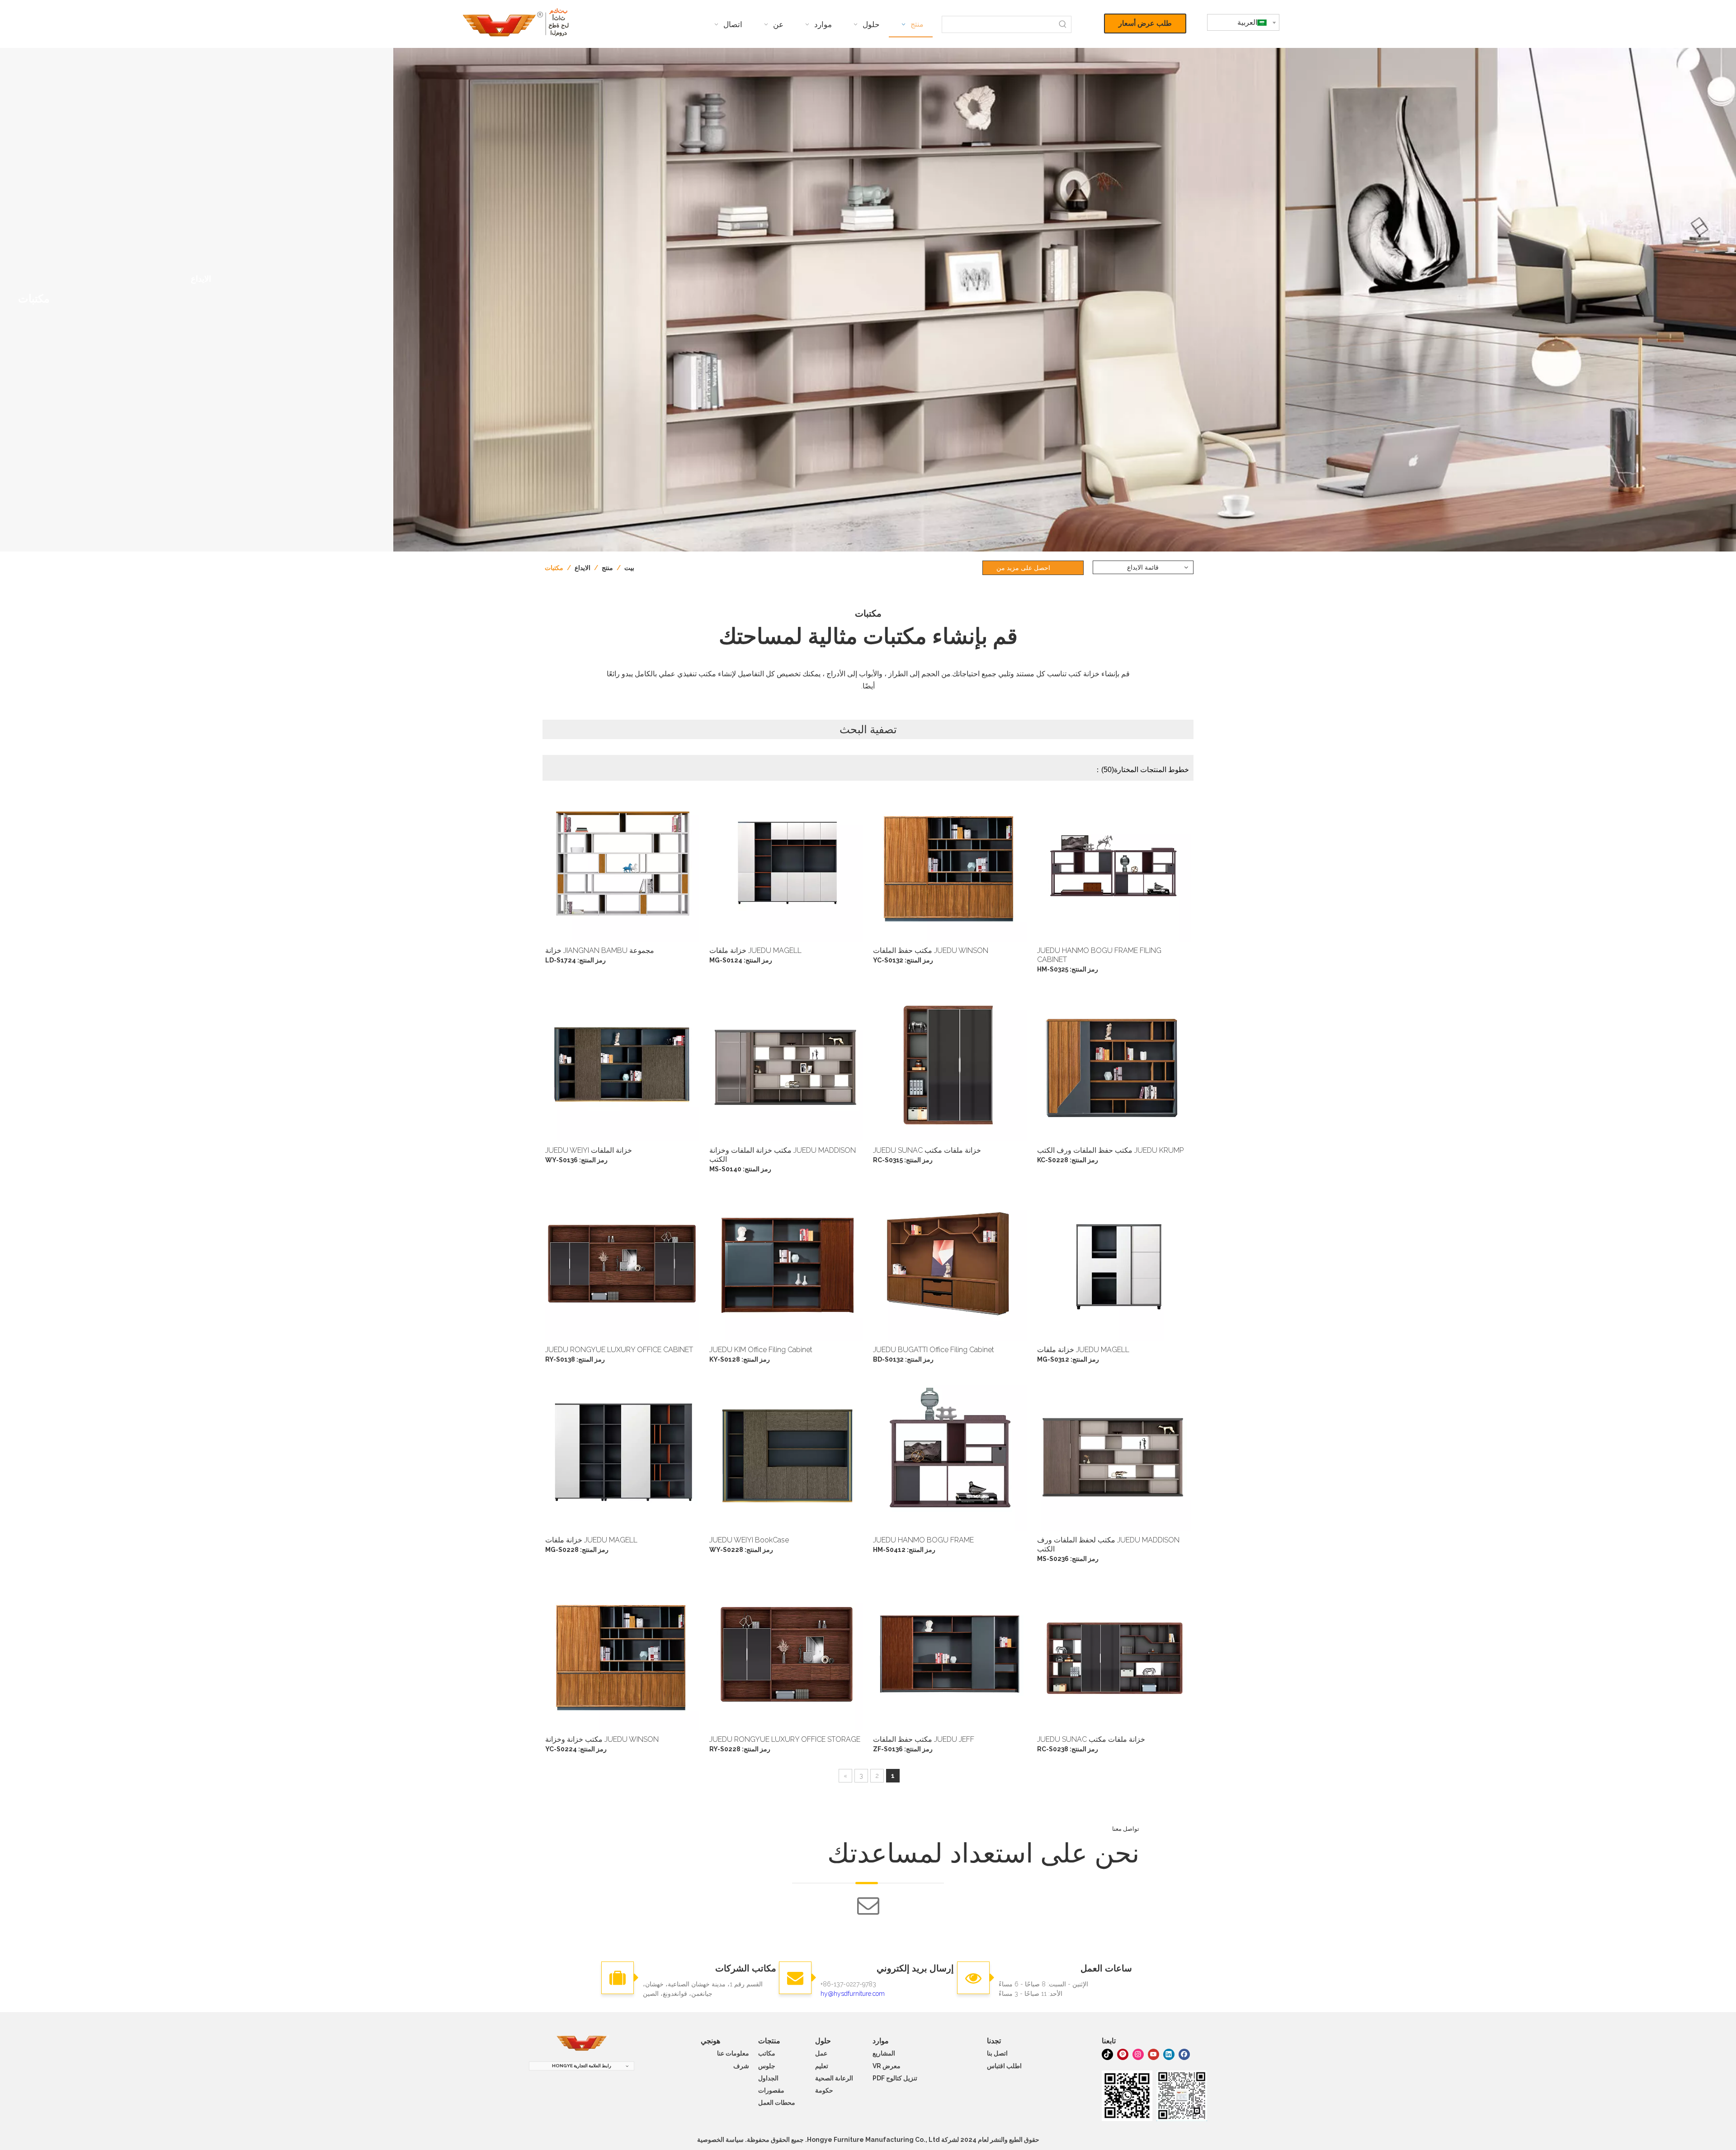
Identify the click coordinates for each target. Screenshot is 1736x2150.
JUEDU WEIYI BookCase (749, 1540)
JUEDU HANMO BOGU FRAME (923, 1540)
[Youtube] (1153, 2054)
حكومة (824, 2090)
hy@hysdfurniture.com (853, 1994)
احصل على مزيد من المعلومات (1023, 570)
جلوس (767, 2066)
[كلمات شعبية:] (1063, 24)
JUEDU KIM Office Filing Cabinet (761, 1350)
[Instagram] (1138, 2054)
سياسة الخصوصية (720, 2140)
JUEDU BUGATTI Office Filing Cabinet (934, 1350)
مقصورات (771, 2090)
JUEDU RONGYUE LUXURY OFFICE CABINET (619, 1350)
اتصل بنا (997, 2053)
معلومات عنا (733, 2053)
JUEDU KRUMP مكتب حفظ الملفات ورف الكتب (1110, 1150)
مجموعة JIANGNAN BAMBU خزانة (600, 950)
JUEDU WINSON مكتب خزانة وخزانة (602, 1739)
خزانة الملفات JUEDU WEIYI (589, 1150)
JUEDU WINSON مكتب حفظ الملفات (931, 950)
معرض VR (887, 2066)
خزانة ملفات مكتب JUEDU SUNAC (927, 1150)
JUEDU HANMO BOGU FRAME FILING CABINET (1099, 955)
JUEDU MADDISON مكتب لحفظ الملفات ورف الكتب (1108, 1544)
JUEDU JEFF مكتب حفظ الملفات (924, 1739)
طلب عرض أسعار (1145, 23)
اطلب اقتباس (1004, 2066)
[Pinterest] (1123, 2054)
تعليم (822, 2066)
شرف (741, 2066)
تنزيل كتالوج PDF (895, 2078)
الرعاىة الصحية (834, 2078)
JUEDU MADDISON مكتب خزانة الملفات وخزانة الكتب (783, 1155)
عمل (821, 2053)
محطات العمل (777, 2103)
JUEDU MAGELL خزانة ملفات (755, 950)
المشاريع (884, 2053)
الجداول (768, 2078)
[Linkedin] (1169, 2054)
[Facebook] (1184, 2054)
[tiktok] (1107, 2054)
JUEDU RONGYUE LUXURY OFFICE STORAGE (785, 1739)
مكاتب (767, 2053)
